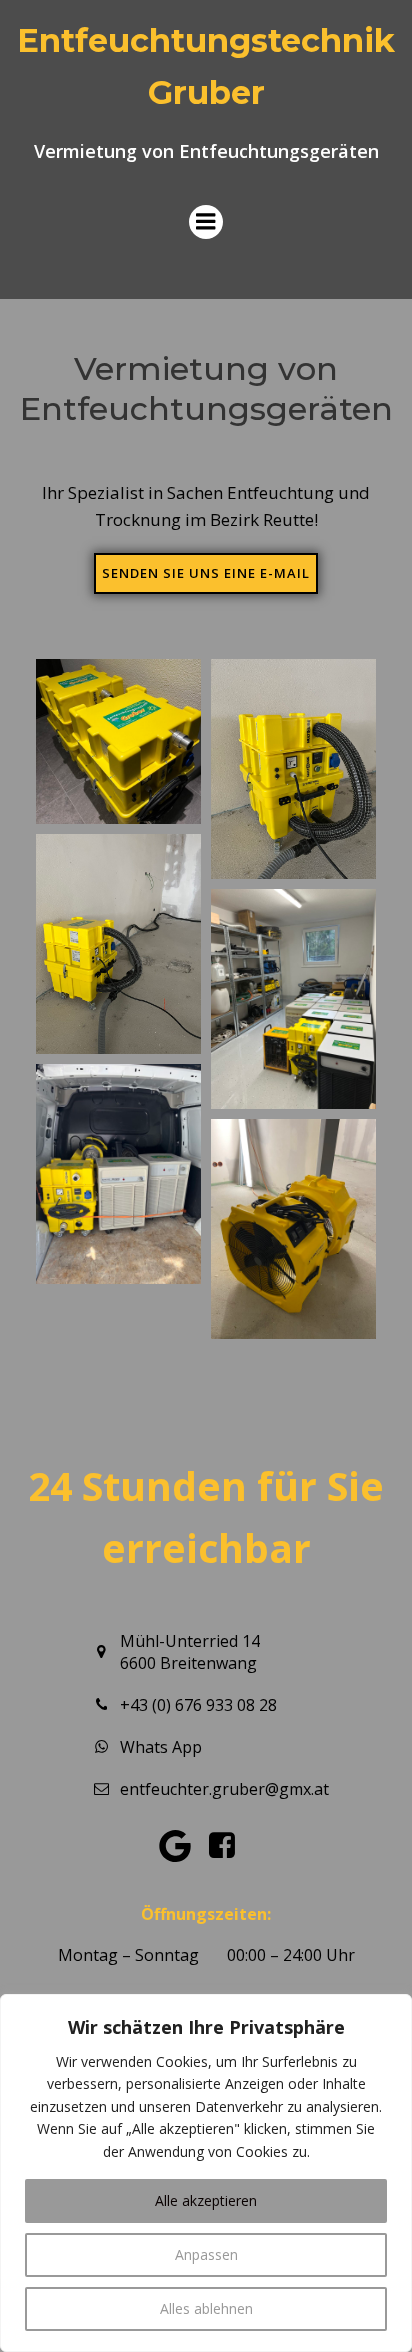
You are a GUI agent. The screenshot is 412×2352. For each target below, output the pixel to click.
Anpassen (206, 2254)
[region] (206, 2173)
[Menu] (206, 222)
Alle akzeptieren (206, 2200)
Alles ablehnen (206, 2308)
